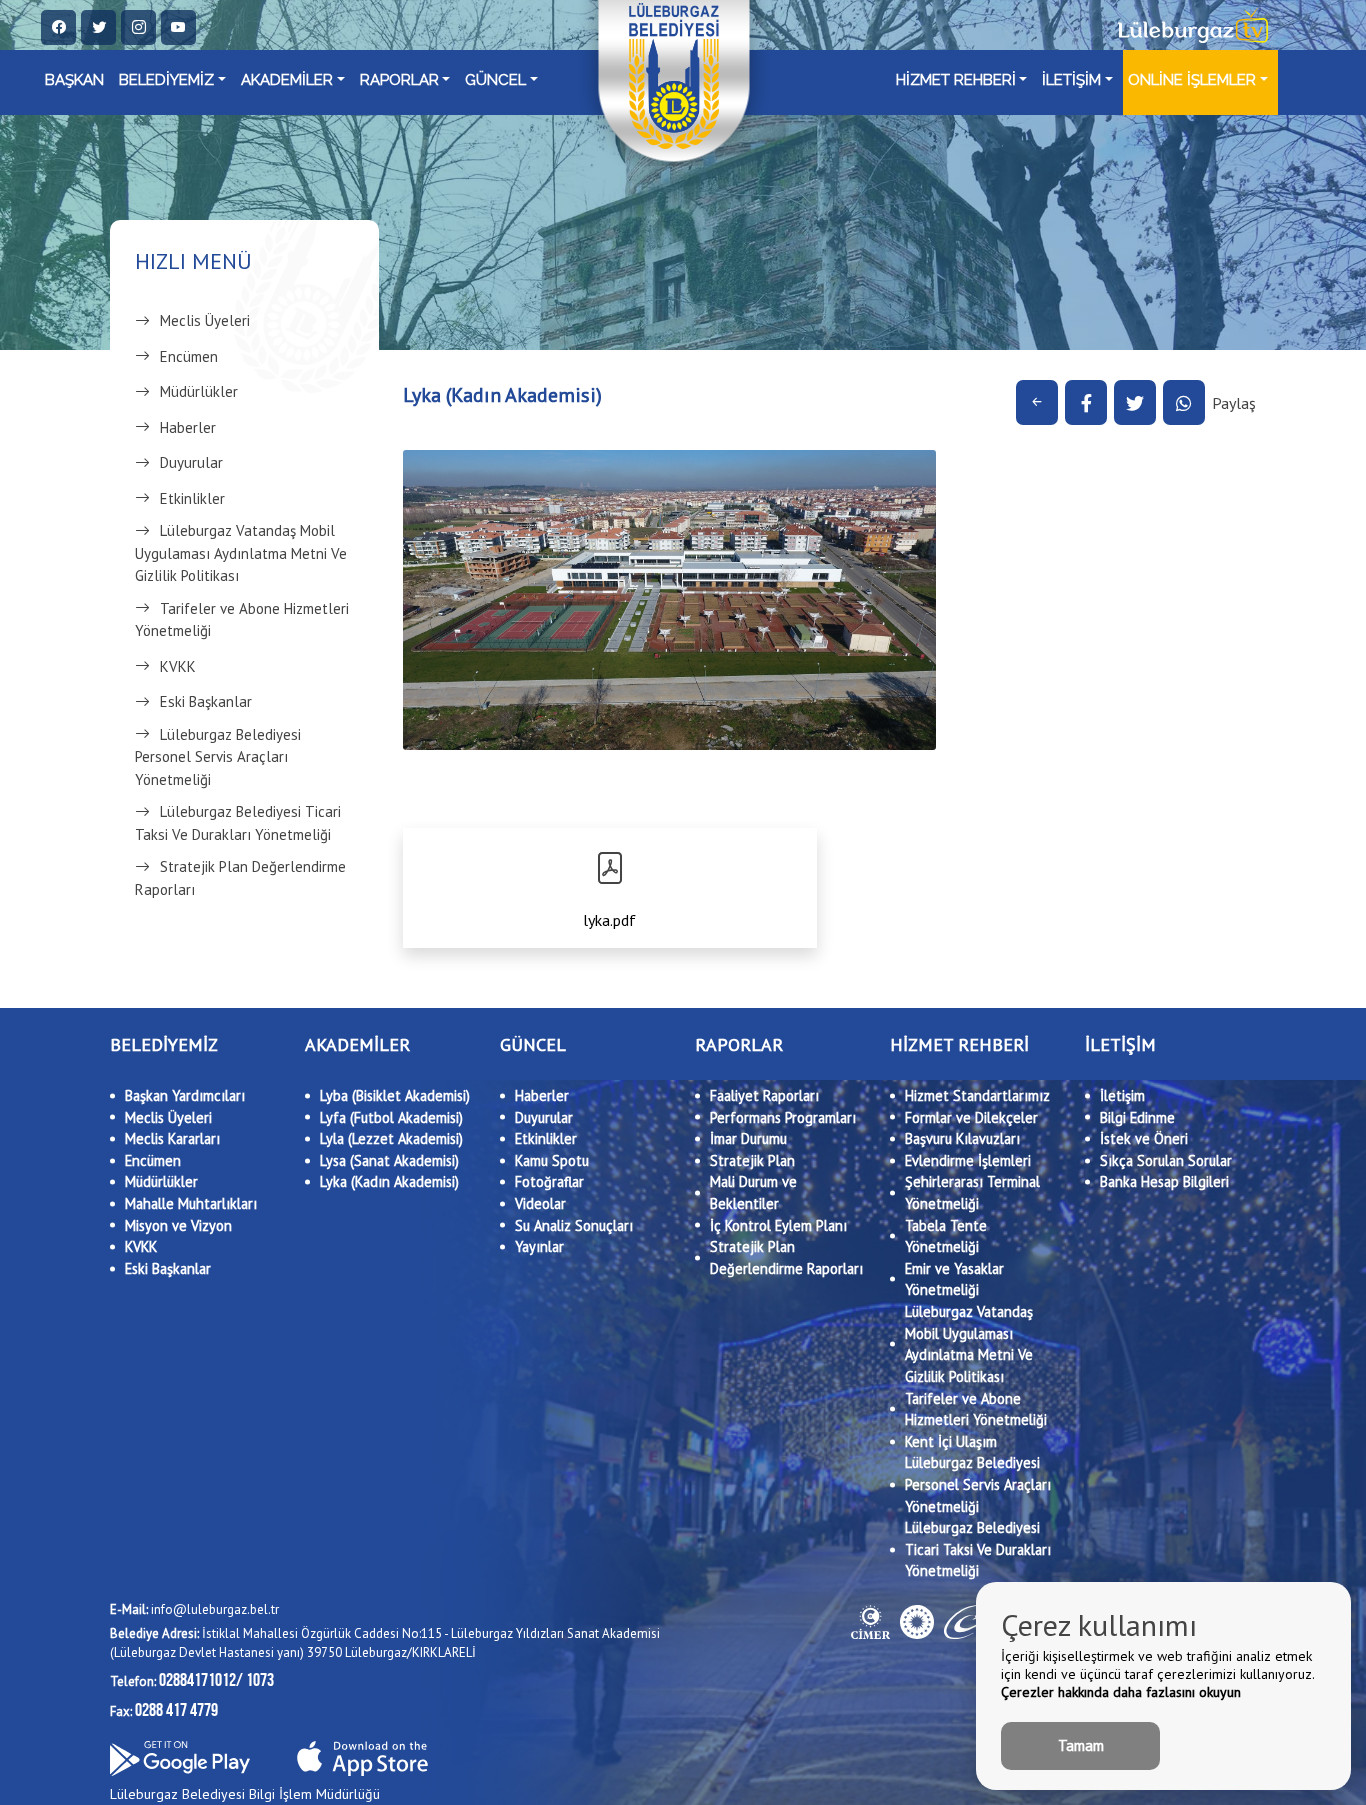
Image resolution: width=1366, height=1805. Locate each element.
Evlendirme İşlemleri (968, 1160)
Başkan (74, 80)
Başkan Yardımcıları (185, 1095)
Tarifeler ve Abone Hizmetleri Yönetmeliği (242, 620)
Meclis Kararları (172, 1138)
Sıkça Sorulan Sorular (1166, 1160)
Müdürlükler (199, 391)
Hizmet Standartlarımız (977, 1095)
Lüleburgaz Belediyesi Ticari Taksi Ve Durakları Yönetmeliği (238, 823)
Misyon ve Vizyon (178, 1225)
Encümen (189, 356)
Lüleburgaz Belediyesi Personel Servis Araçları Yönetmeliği (218, 757)
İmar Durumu (748, 1138)
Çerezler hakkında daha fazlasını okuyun (1121, 1692)
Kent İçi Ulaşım (951, 1441)
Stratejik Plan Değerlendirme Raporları (240, 878)
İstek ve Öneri (1144, 1138)
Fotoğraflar (549, 1181)
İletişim (1122, 1095)
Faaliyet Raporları (764, 1095)
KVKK (178, 666)
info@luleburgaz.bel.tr (194, 1609)
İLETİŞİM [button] (1071, 80)
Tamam (1081, 1745)
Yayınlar (539, 1246)
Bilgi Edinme (1137, 1117)
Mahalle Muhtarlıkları (191, 1203)
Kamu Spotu (552, 1160)
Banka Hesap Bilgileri (1164, 1181)
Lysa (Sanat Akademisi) (389, 1160)
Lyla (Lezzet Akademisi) (391, 1138)
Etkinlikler (192, 498)
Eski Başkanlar (206, 701)
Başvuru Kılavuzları (962, 1138)
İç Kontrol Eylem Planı (778, 1225)
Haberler (188, 427)
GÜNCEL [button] (495, 80)
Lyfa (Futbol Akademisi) (391, 1117)
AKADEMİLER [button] (287, 80)
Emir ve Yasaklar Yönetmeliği (954, 1279)
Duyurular (191, 462)
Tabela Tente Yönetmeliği (946, 1236)
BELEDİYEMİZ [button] (166, 80)
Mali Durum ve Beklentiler (753, 1192)
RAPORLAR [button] (399, 80)
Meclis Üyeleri (205, 320)
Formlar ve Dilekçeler (971, 1117)
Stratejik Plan (752, 1160)
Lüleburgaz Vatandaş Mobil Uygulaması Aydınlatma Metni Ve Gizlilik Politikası (241, 553)
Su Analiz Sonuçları (574, 1225)
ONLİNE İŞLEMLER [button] (1192, 80)
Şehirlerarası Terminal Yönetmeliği (972, 1192)
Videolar (540, 1203)
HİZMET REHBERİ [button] (956, 80)
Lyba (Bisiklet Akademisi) (395, 1095)
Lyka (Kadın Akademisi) (389, 1181)
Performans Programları (783, 1117)
